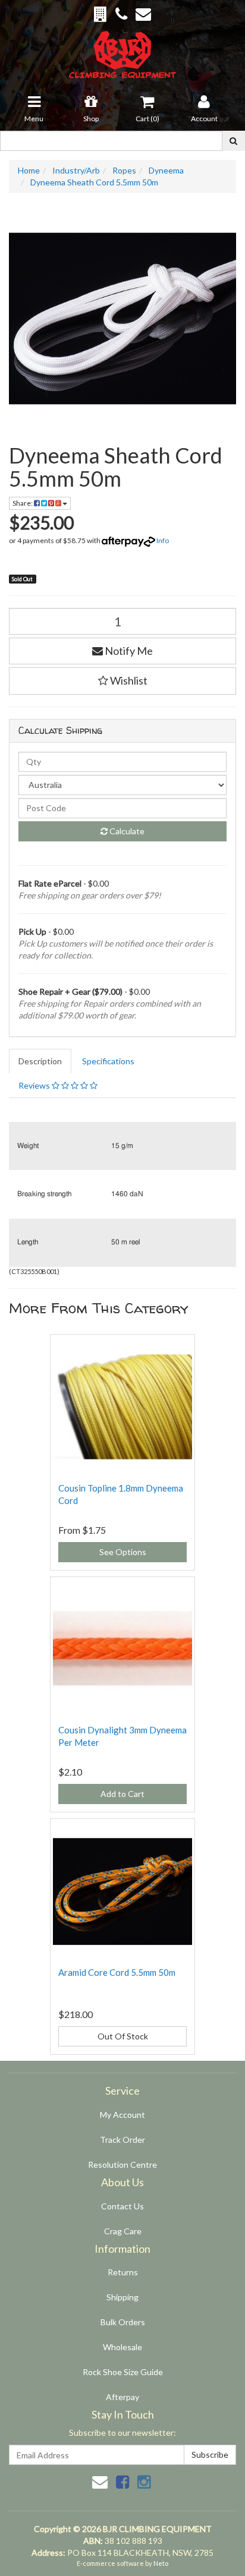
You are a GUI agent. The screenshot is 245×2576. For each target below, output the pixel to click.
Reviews (35, 1085)
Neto (161, 2563)
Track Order (122, 2140)
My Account (122, 2115)
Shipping (122, 2297)
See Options (123, 1552)
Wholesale (122, 2347)
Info (163, 540)
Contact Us (122, 2206)
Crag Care (123, 2231)
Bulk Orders (123, 2322)
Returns (123, 2272)
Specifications (108, 1061)
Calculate (126, 831)
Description (40, 1061)
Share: (23, 503)
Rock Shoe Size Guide (123, 2372)
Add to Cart (122, 1794)
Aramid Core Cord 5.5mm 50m (117, 1972)
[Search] (233, 141)
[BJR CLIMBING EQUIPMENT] (123, 48)
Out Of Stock (123, 2036)
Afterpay (122, 2397)
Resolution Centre (122, 2164)
